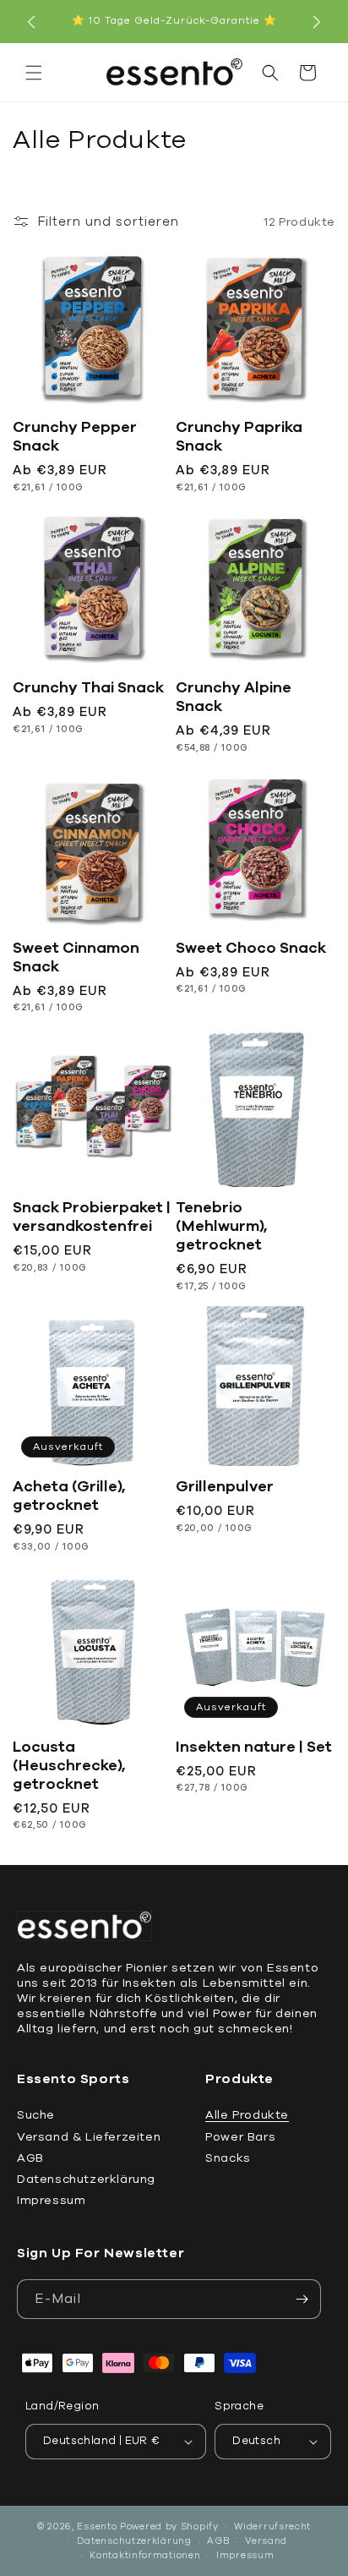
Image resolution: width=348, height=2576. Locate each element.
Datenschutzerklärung (86, 2179)
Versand (266, 2541)
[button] (34, 73)
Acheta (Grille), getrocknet (69, 1496)
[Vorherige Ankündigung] (31, 22)
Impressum (51, 2200)
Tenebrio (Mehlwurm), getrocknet (222, 1226)
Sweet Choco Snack (251, 948)
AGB (30, 2158)
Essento (97, 2527)
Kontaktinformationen (145, 2555)
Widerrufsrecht (272, 2527)
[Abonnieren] (302, 2299)
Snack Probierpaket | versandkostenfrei (92, 1217)
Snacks (228, 2158)
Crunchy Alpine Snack (234, 697)
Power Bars (240, 2137)
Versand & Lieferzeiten (89, 2137)
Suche (36, 2115)
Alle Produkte (247, 2115)
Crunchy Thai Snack (88, 687)
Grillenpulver (225, 1486)
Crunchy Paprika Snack (239, 436)
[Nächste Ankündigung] (317, 22)
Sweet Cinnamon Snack (76, 957)
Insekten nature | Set (254, 1747)
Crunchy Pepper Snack (75, 436)
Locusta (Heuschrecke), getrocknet (69, 1765)
